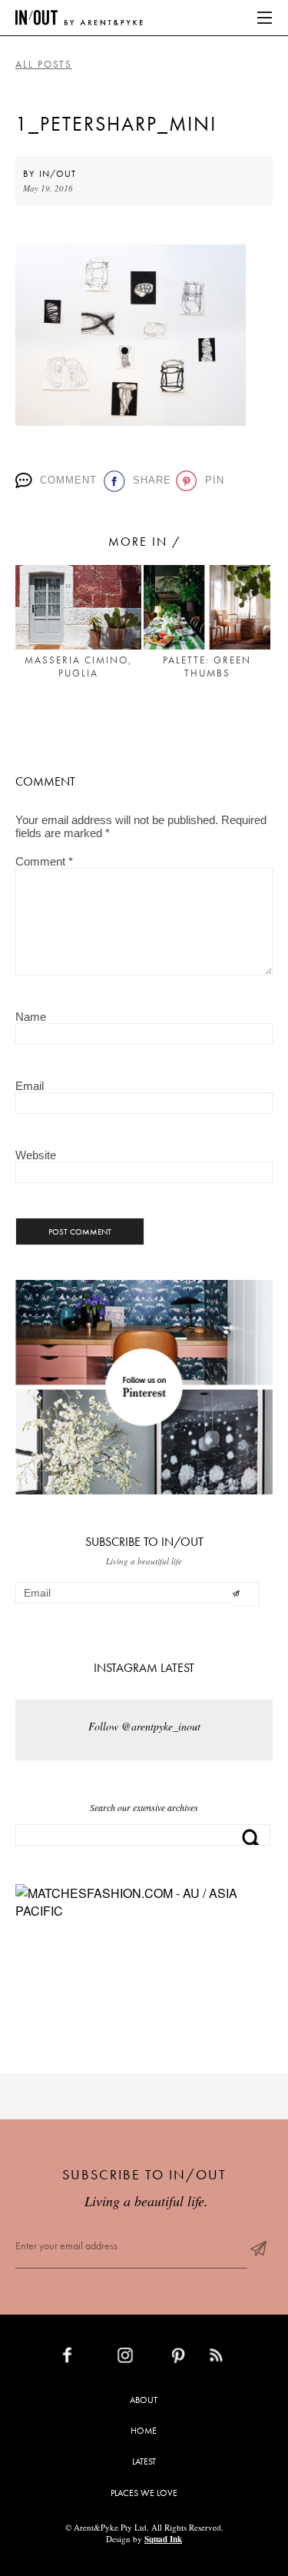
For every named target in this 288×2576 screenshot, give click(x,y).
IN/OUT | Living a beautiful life (79, 18)
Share (149, 480)
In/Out (58, 174)
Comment (66, 480)
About (144, 2400)
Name (31, 1017)
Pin (212, 480)
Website (36, 1155)
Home (144, 2431)
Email (30, 1086)
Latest (144, 2461)
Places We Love (144, 2493)
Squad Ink (163, 2539)
